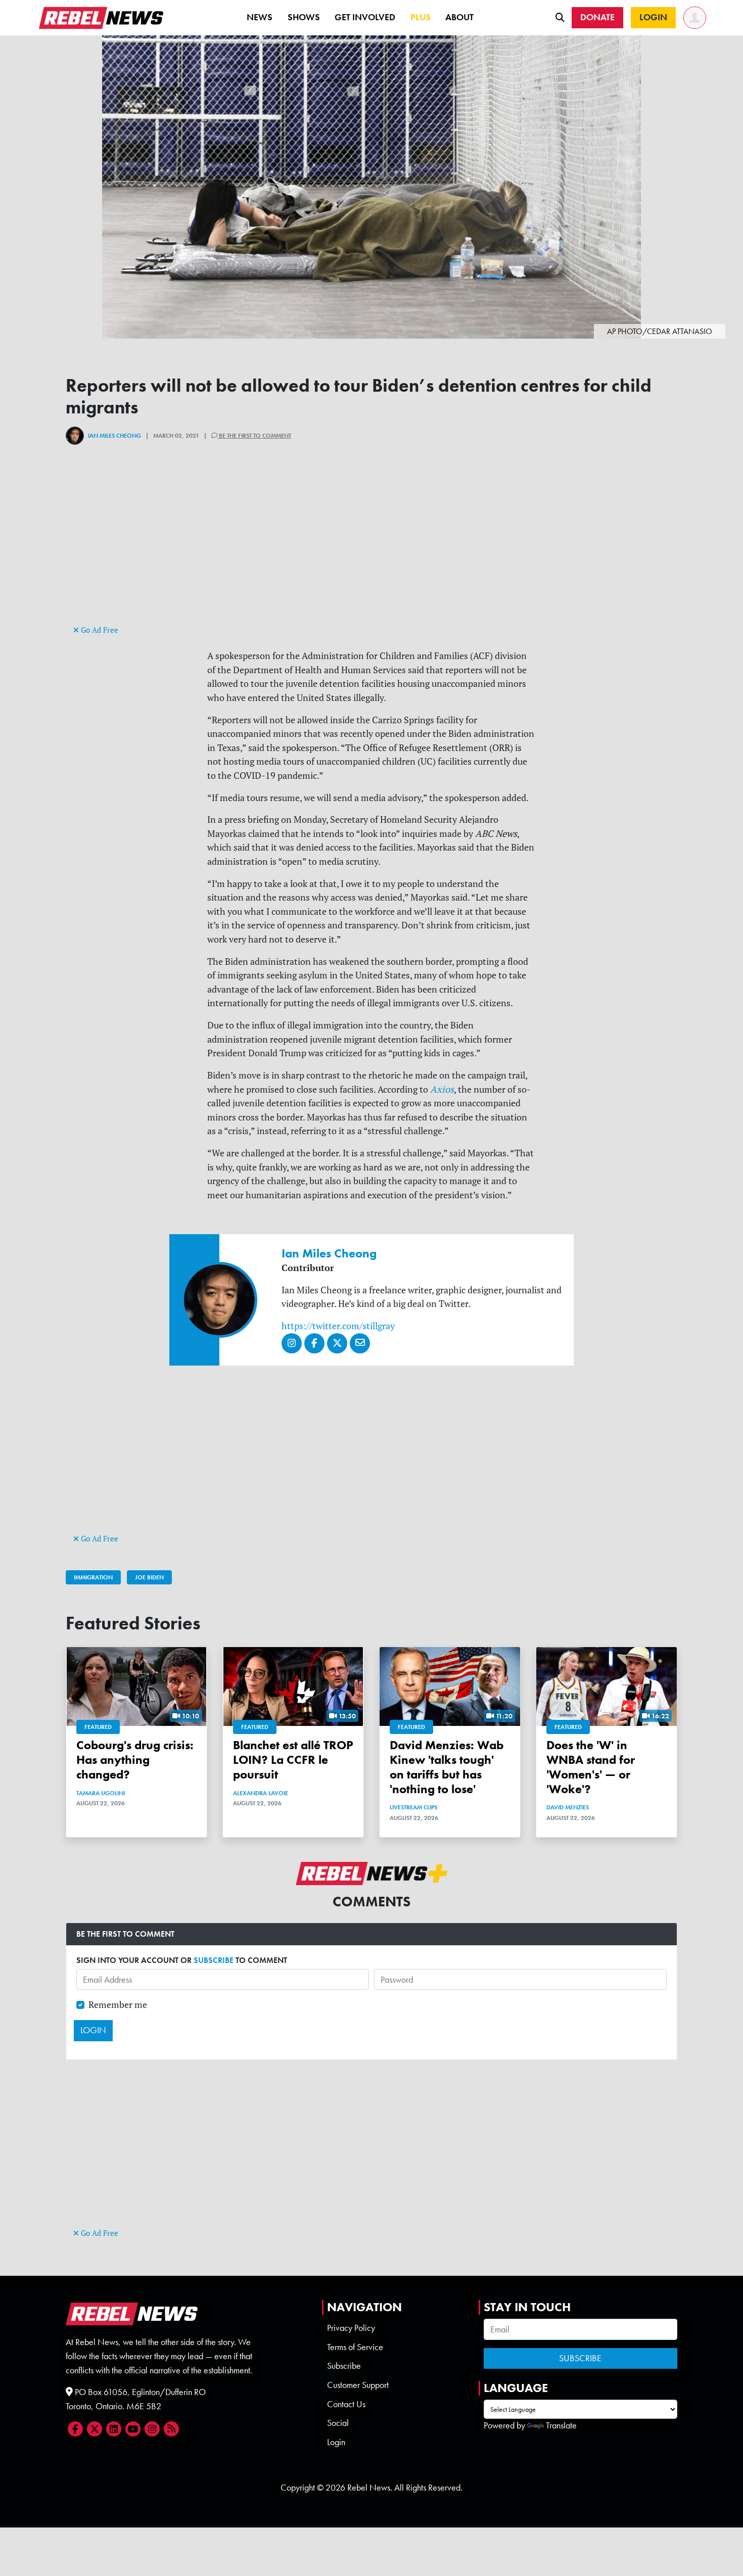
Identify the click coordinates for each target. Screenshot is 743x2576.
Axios (441, 1089)
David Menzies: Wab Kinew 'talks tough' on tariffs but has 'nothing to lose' (447, 1767)
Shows (304, 17)
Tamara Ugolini (101, 1793)
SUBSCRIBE (214, 1960)
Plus (421, 17)
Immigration (93, 1577)
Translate (561, 2425)
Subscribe (344, 2366)
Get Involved (365, 17)
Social (338, 2423)
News (260, 17)
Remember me (118, 2005)
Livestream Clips (413, 1807)
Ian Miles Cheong (114, 436)
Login (336, 2442)
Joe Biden (149, 1577)
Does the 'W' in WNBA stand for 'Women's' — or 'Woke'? (591, 1767)
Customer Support (358, 2385)
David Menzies (568, 1807)
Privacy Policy (351, 2328)
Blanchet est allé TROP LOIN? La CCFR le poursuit (293, 1760)
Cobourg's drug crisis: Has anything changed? (135, 1760)
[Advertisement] (371, 552)
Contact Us (346, 2404)
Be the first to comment (254, 436)
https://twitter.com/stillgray (338, 1326)
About (459, 17)
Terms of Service (355, 2347)
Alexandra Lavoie (261, 1793)
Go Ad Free (99, 630)
